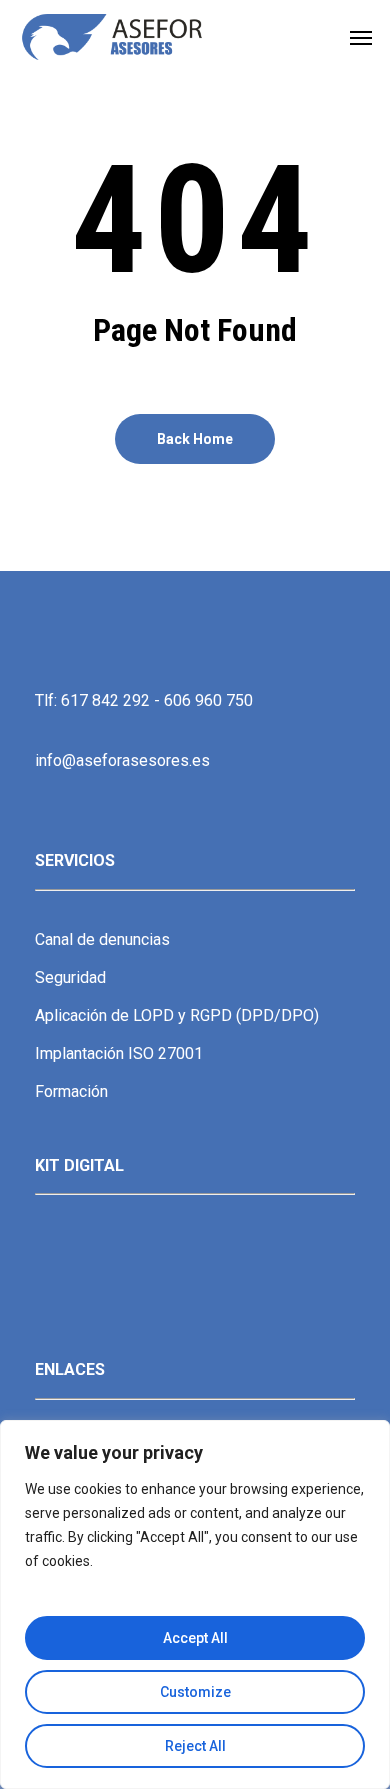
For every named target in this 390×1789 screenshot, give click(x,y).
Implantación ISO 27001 (119, 1053)
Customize (195, 1692)
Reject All (195, 1746)
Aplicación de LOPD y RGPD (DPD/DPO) (177, 1015)
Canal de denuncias (102, 939)
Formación (71, 1091)
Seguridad (70, 977)
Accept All (195, 1638)
